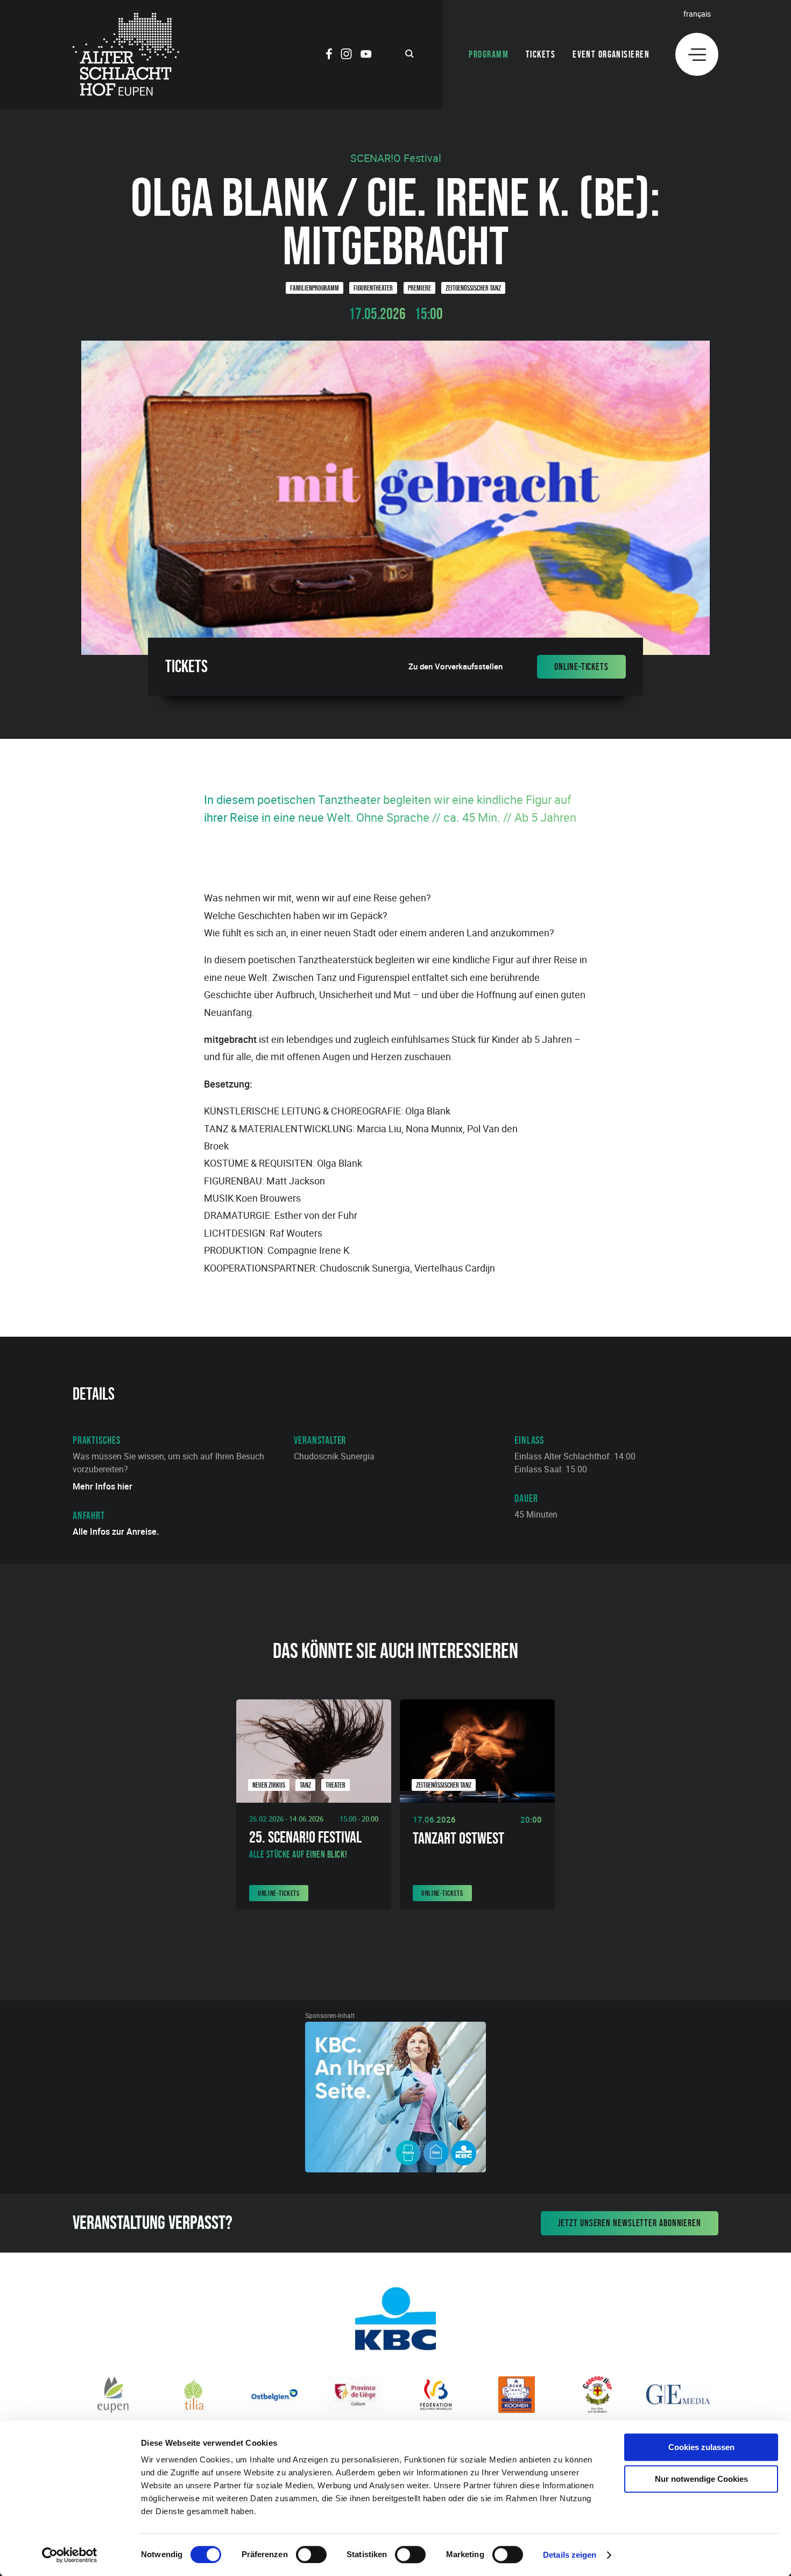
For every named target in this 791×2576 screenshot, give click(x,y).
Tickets (541, 54)
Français (697, 14)
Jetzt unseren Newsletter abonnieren (630, 2223)
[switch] (311, 2554)
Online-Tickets (581, 667)
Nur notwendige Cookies (701, 2479)
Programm (489, 54)
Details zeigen (570, 2555)
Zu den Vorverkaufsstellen (455, 666)
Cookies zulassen (701, 2447)
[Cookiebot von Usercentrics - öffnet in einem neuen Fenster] (70, 2555)
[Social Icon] (329, 55)
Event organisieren (611, 54)
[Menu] (697, 54)
